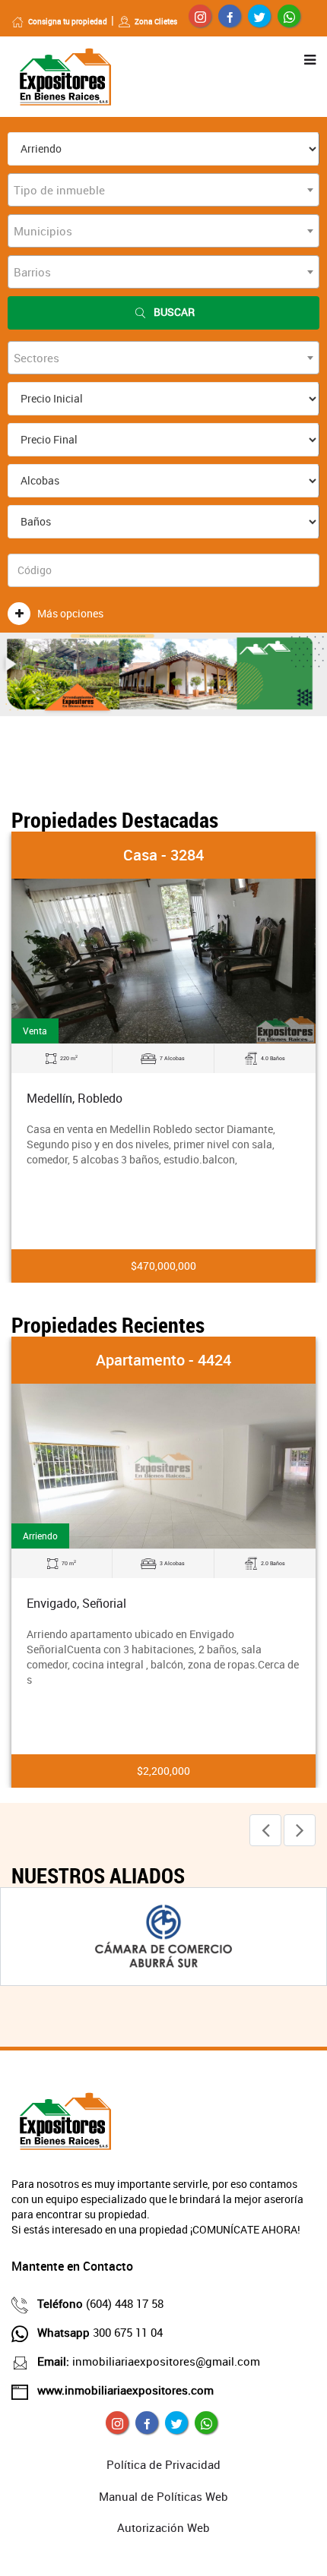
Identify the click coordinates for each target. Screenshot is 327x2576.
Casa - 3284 (163, 855)
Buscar (174, 312)
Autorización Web (163, 2527)
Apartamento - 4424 (163, 1360)
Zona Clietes (156, 21)
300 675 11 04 (100, 2332)
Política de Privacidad (163, 2464)
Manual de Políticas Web (163, 2496)
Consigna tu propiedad (68, 21)
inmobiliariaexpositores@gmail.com (149, 2361)
